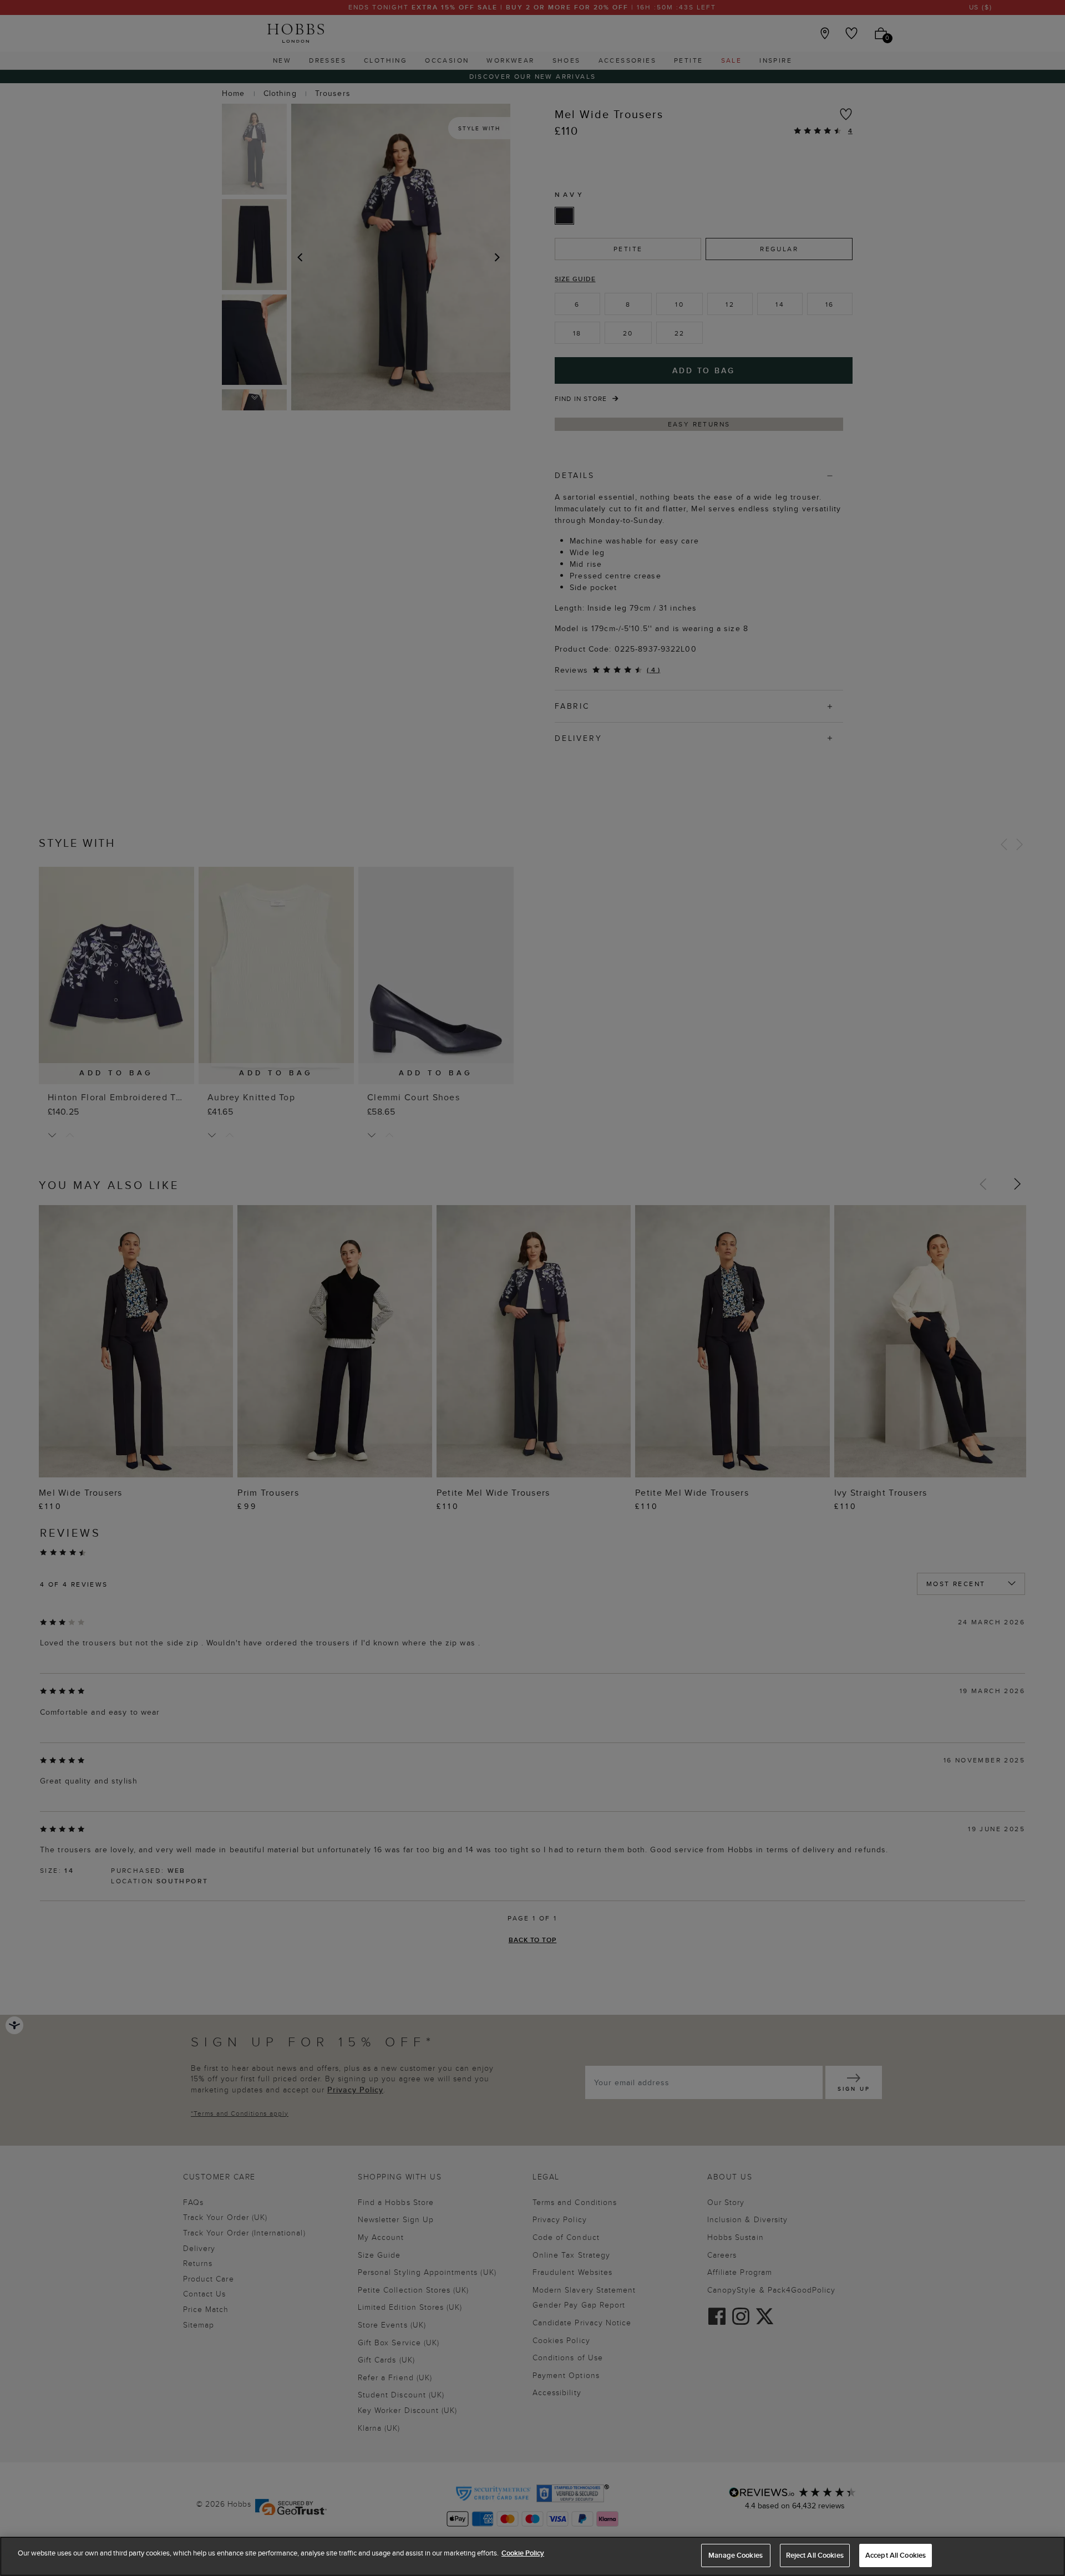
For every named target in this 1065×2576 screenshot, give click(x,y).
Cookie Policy (523, 2553)
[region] (532, 2556)
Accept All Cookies (896, 2555)
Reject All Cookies (815, 2555)
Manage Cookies (736, 2555)
